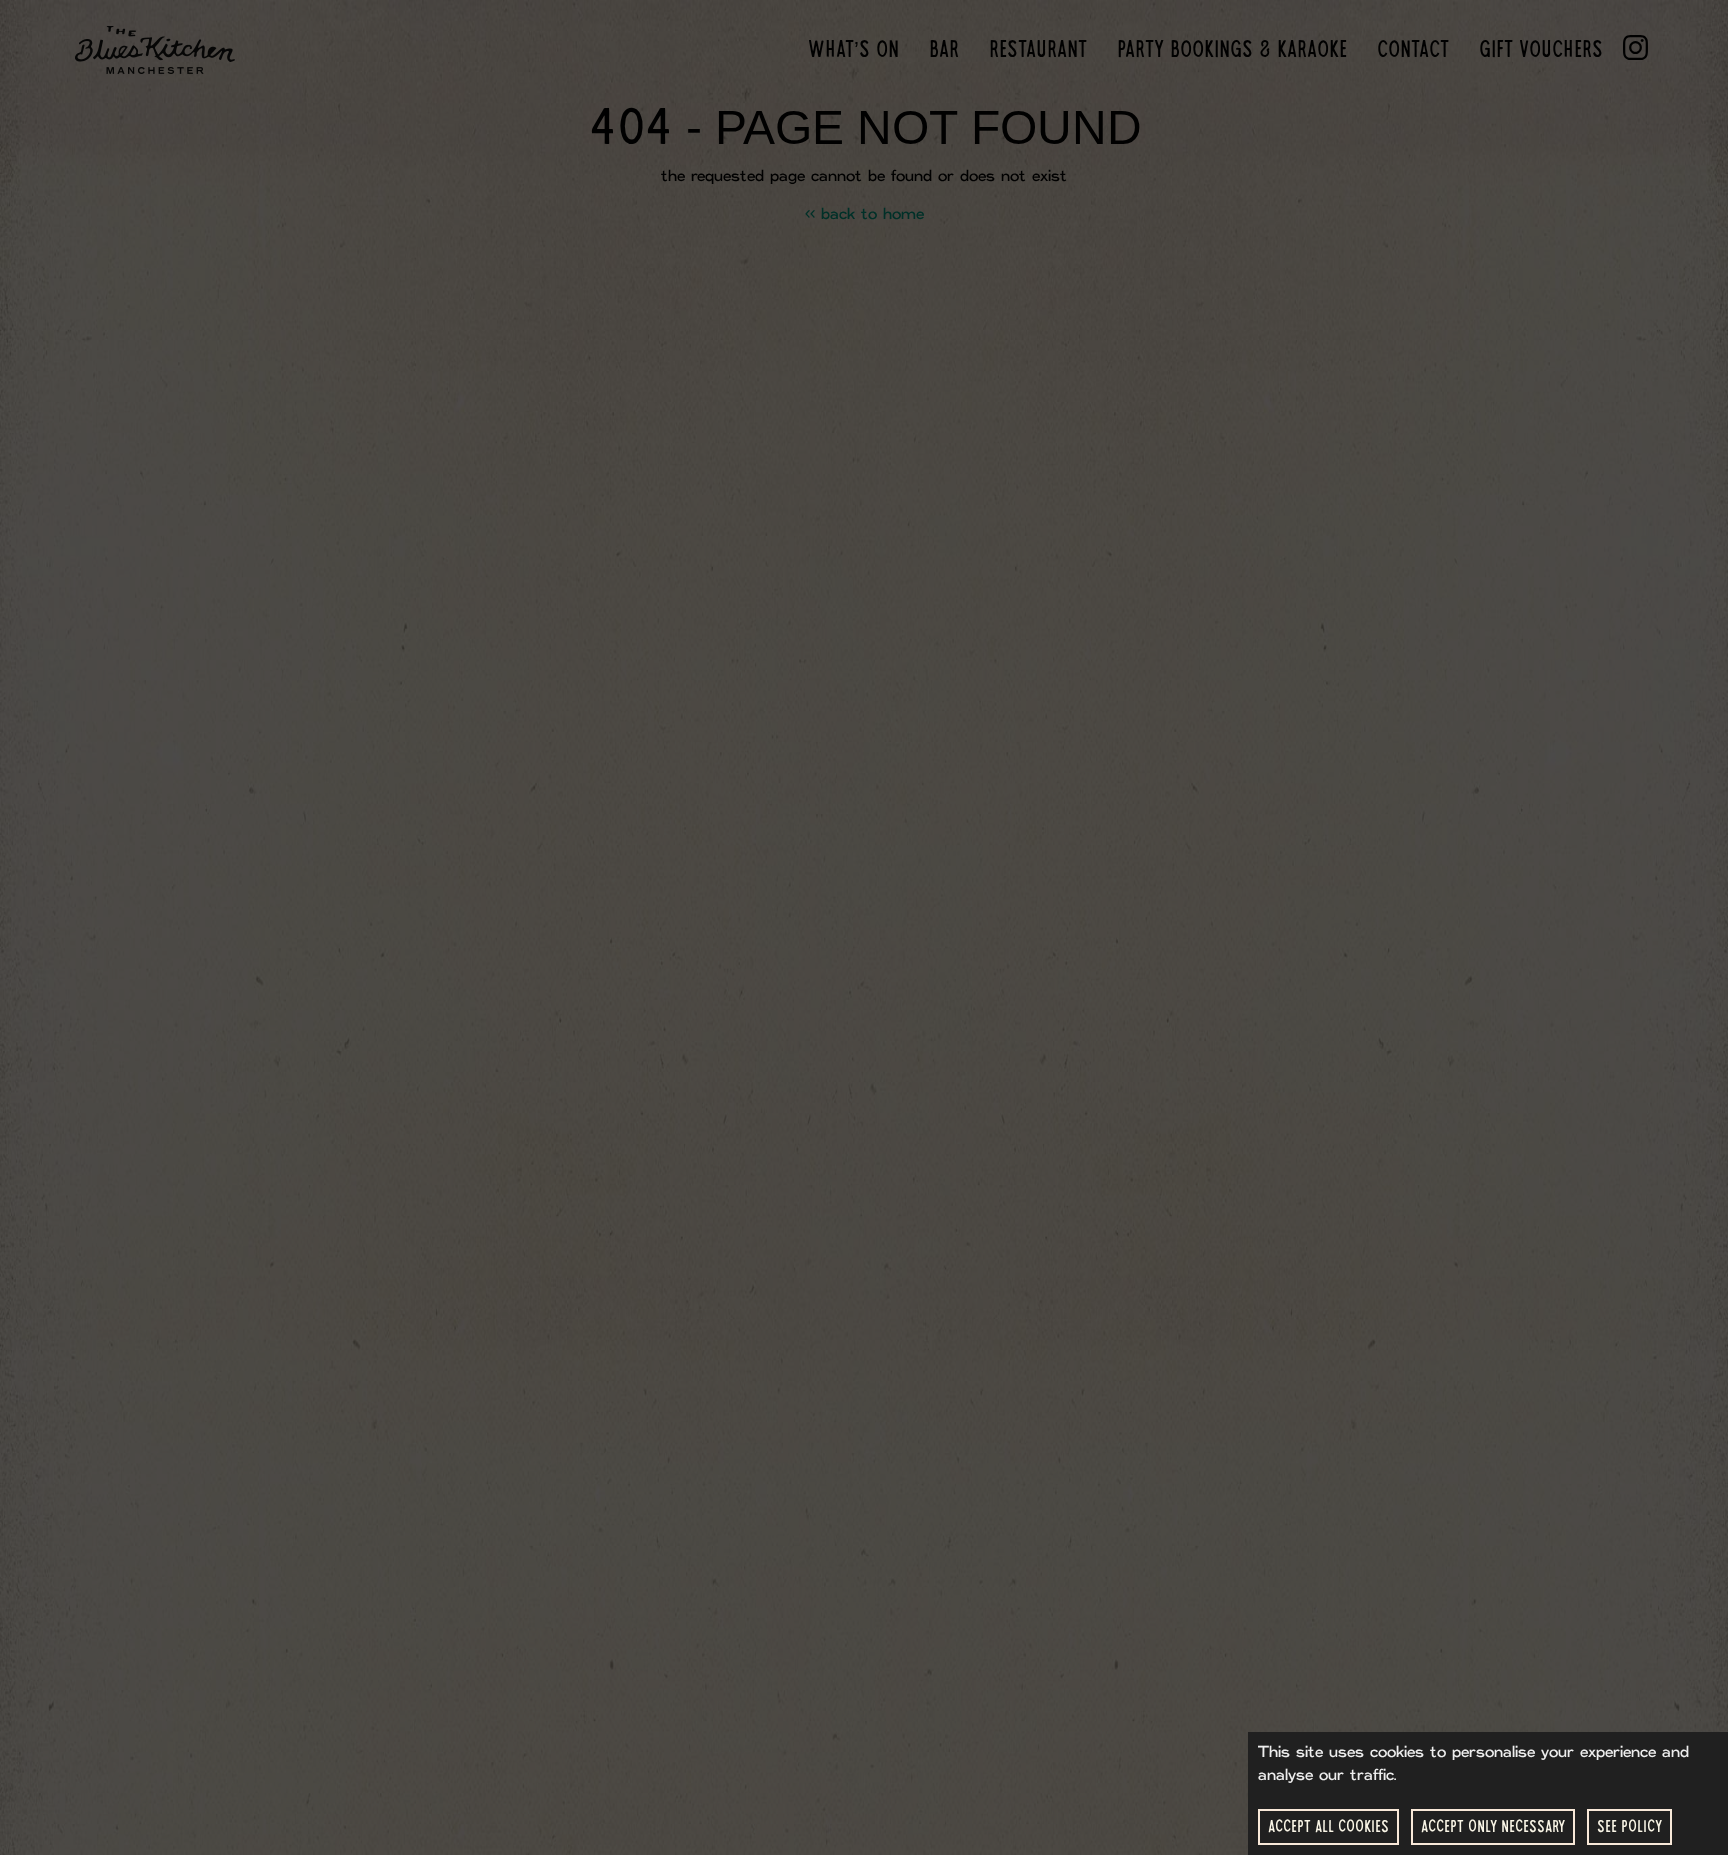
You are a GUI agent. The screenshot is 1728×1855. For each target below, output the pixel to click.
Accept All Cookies (1328, 1826)
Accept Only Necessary (1493, 1826)
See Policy (1629, 1826)
